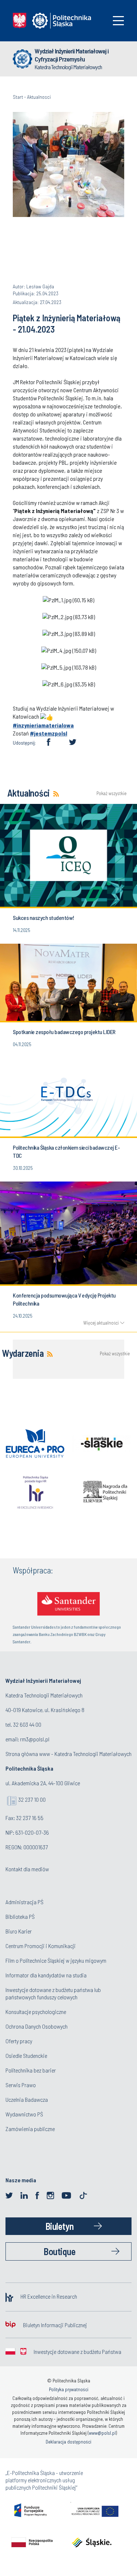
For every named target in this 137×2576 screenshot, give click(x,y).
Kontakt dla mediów (27, 1869)
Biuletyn (60, 2226)
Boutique (59, 2251)
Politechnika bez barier (31, 2070)
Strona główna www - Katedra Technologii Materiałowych (68, 1754)
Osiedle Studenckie (26, 2055)
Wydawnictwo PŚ (24, 2114)
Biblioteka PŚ (20, 1916)
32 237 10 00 (32, 1799)
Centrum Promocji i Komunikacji (41, 1946)
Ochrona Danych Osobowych (37, 2026)
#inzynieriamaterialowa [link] (43, 725)
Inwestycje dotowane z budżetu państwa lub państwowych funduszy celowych (53, 1993)
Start (18, 97)
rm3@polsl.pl (35, 1739)
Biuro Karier (19, 1931)
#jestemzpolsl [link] (49, 733)
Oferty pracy (19, 2041)
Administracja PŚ (24, 1902)
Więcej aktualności (101, 1323)
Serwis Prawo (21, 2085)
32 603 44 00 (27, 1724)
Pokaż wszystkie (110, 793)
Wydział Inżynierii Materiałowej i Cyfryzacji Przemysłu (72, 55)
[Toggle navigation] (118, 21)
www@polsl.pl (102, 2433)
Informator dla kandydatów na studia (46, 1975)
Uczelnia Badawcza (27, 2099)
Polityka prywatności (69, 2389)
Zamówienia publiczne (30, 2129)
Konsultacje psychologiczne (36, 2012)
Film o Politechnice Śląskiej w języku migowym (56, 1960)
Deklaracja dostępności (68, 2442)
